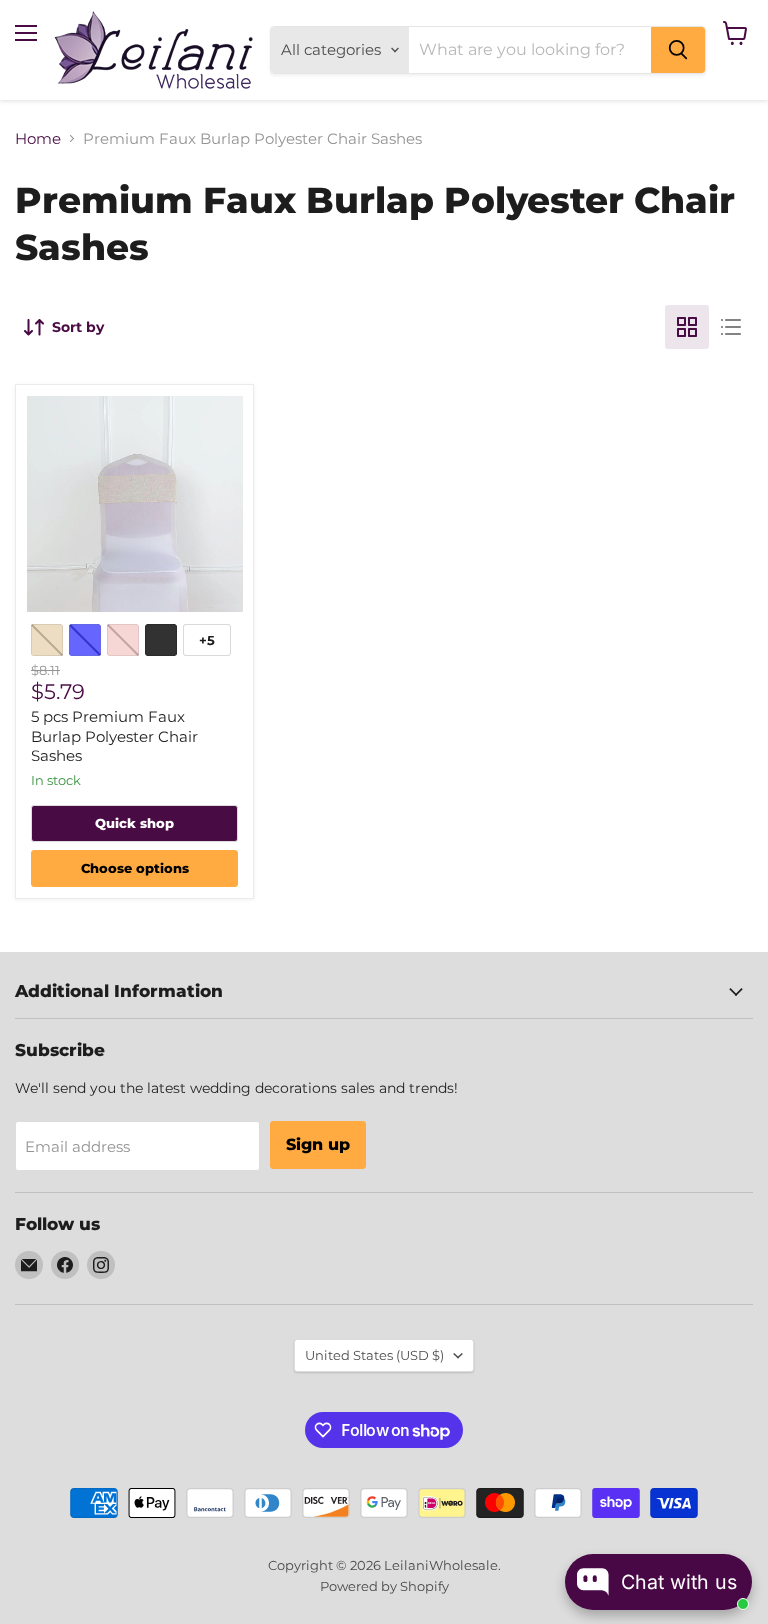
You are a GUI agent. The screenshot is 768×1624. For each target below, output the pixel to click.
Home (38, 138)
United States (374, 1355)
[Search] (678, 50)
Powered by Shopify (384, 1586)
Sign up (318, 1144)
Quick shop (134, 823)
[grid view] (687, 327)
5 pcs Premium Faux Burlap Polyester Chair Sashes (114, 736)
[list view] (731, 327)
